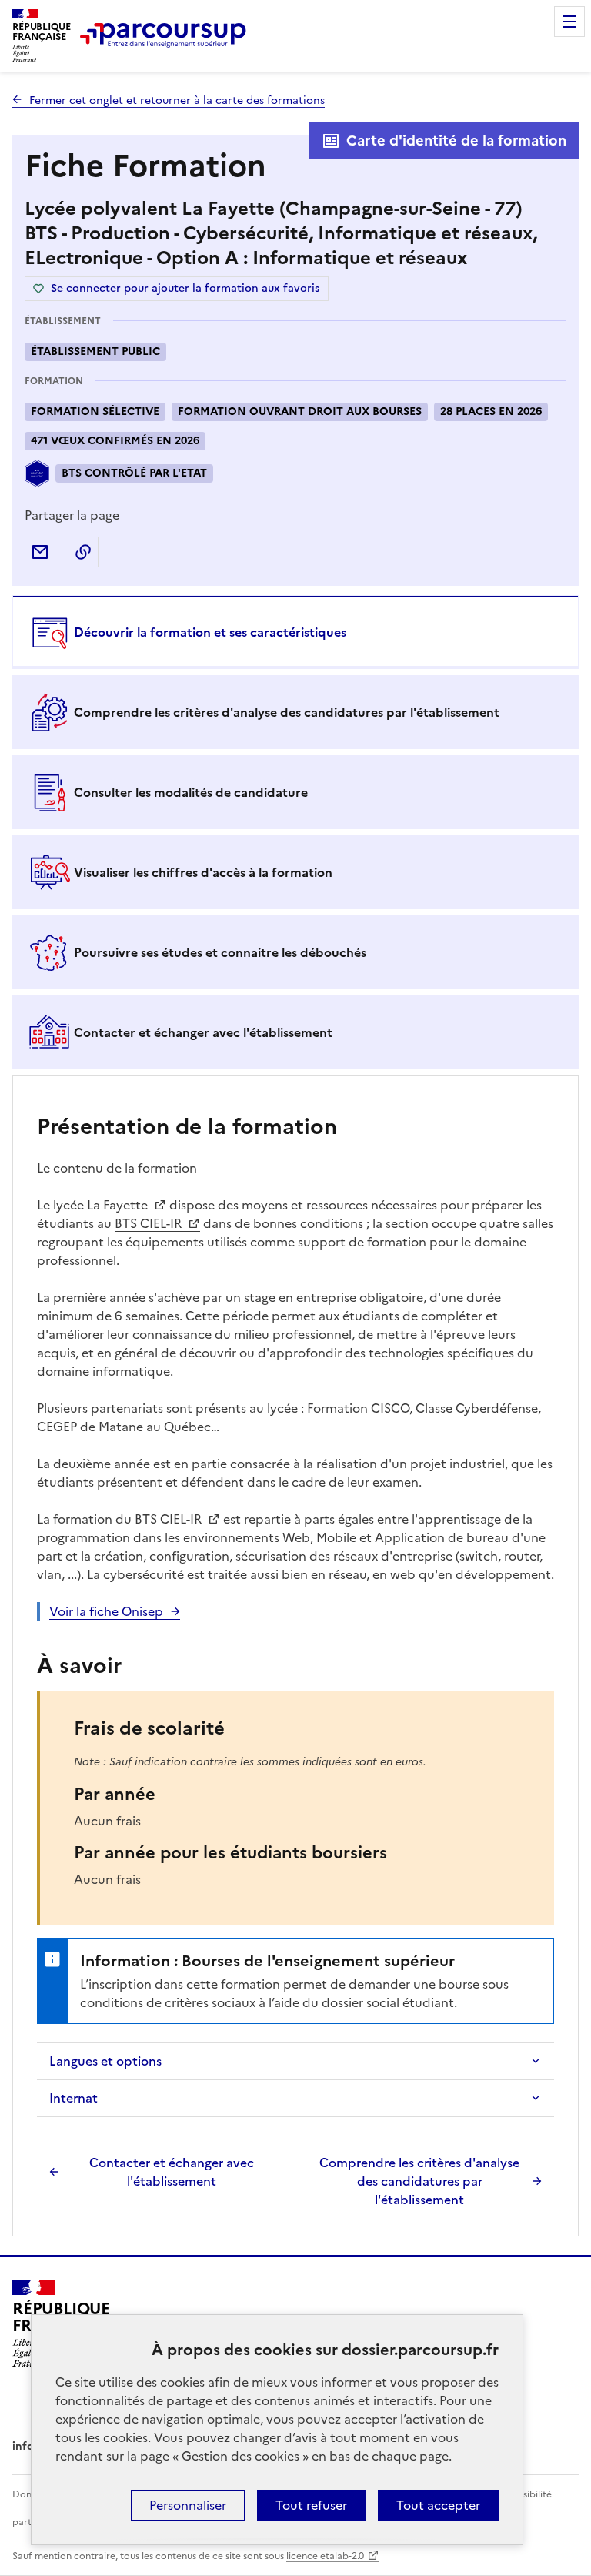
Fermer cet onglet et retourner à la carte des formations (177, 100)
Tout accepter (438, 2505)
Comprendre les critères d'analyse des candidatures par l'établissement (419, 2181)
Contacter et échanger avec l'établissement (172, 2172)
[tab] (295, 632)
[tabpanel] (295, 1658)
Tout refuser (311, 2505)
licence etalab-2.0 (325, 2556)
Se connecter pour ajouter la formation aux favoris (185, 288)
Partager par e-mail (40, 552)
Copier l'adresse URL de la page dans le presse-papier (83, 552)
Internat (73, 2098)
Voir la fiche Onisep (106, 1611)
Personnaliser (188, 2505)
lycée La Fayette (102, 1205)
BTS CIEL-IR (150, 1223)
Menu (569, 22)
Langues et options (105, 2061)
